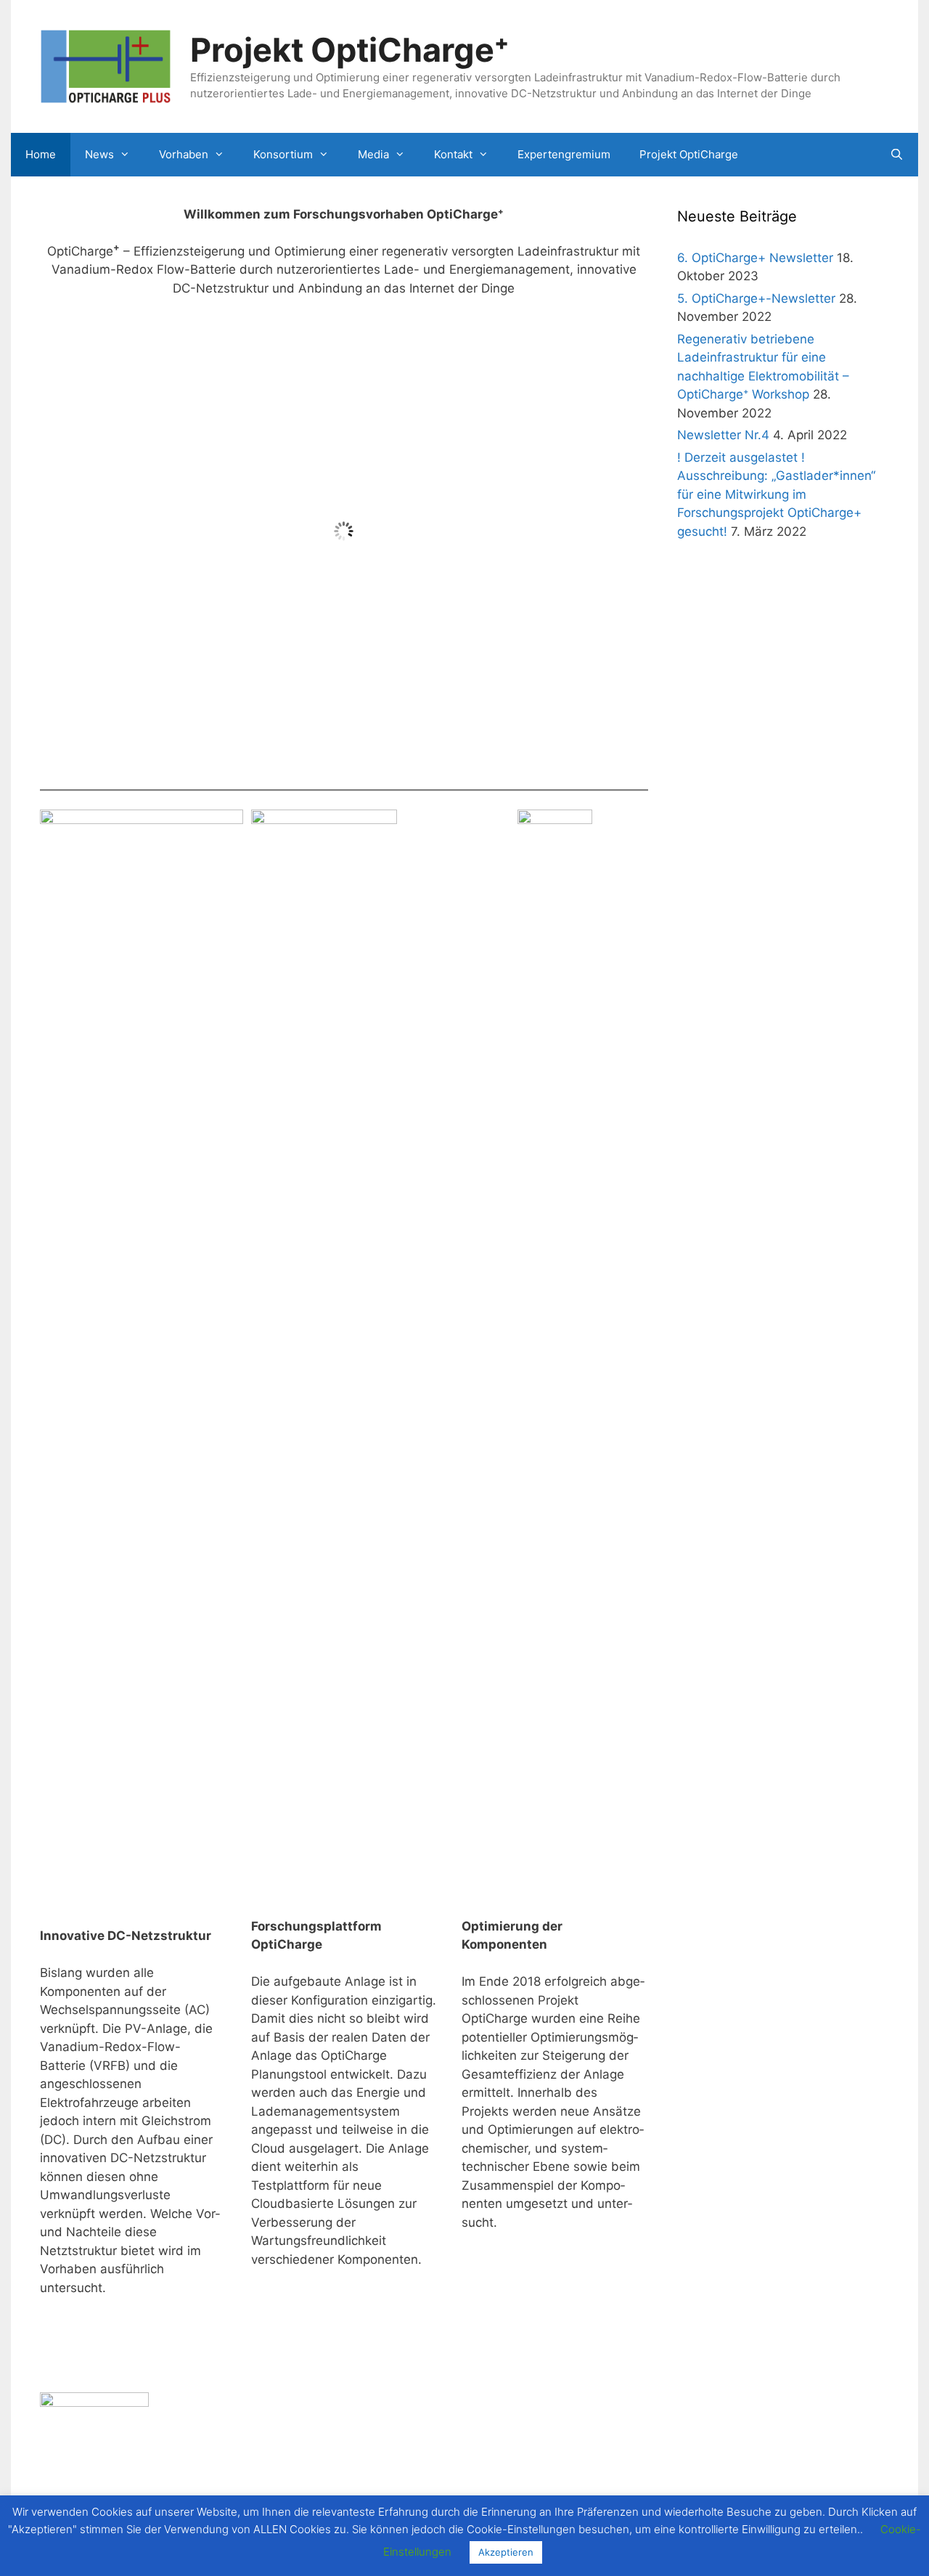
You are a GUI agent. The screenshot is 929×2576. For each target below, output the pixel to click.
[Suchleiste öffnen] (897, 155)
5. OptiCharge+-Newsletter (756, 298)
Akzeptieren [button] (506, 2552)
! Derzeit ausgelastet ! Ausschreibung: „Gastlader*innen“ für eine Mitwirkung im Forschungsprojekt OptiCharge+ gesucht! (776, 494)
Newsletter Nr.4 (723, 435)
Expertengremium (564, 154)
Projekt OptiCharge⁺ (349, 50)
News (99, 154)
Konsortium (283, 154)
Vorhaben (184, 154)
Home (41, 154)
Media (373, 154)
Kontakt (453, 154)
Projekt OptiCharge (689, 154)
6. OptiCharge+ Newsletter (755, 258)
